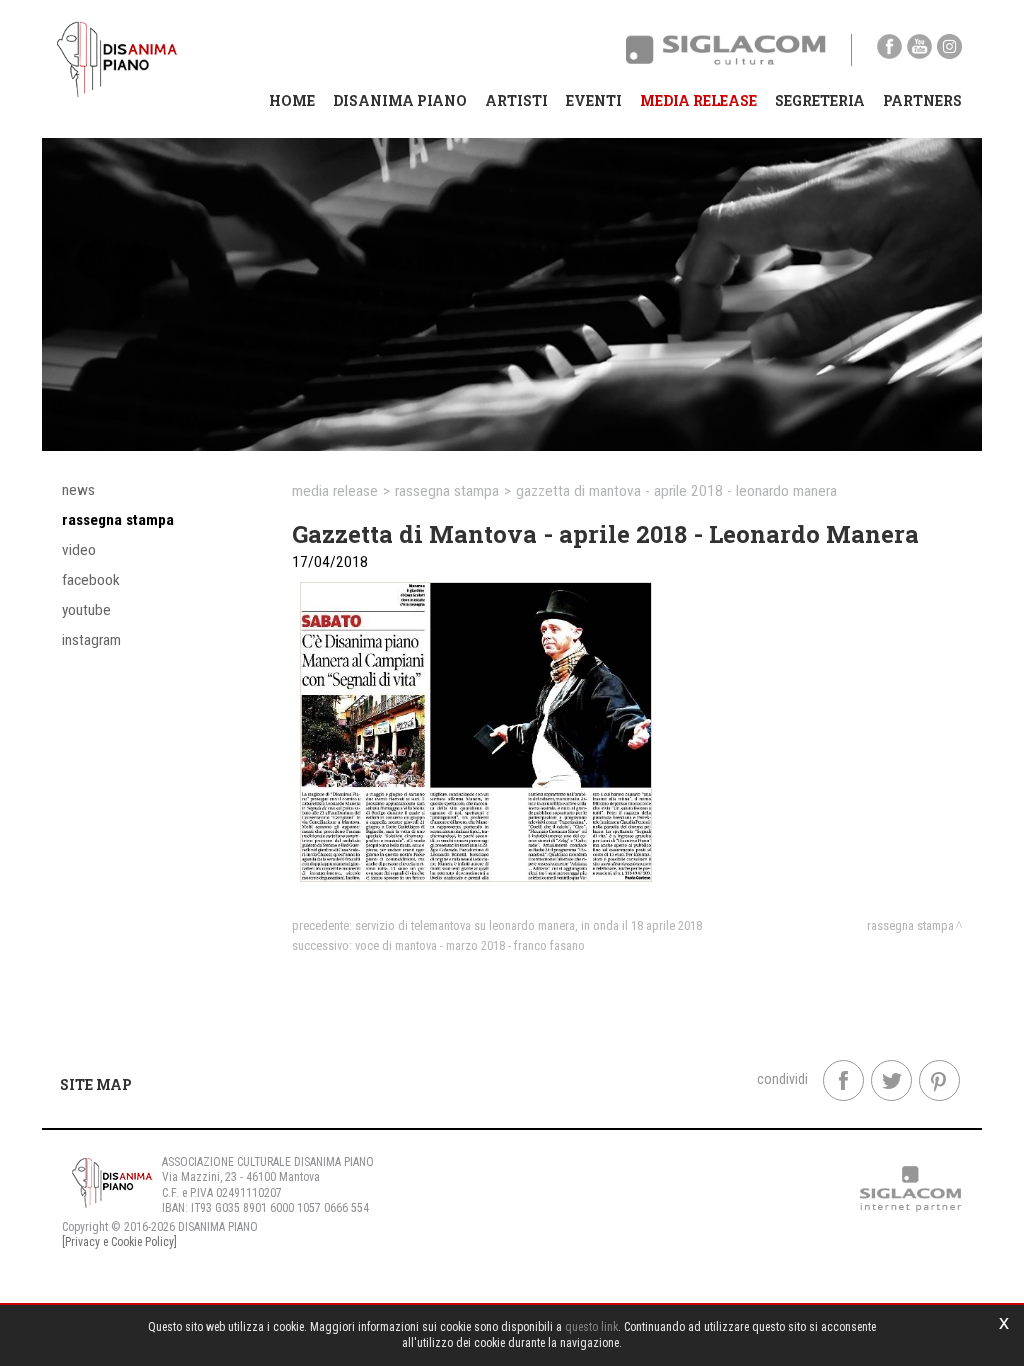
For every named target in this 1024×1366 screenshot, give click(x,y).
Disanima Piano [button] (400, 100)
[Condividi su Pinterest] (939, 1080)
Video (79, 550)
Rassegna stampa (118, 520)
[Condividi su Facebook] (843, 1080)
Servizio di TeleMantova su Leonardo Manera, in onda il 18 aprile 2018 (528, 925)
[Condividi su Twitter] (891, 1080)
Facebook (91, 580)
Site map (96, 1084)
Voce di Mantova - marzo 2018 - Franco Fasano (470, 945)
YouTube (86, 610)
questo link (591, 1327)
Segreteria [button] (820, 100)
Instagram (91, 640)
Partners (922, 100)
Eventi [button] (594, 100)
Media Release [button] (698, 100)
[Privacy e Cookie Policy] (119, 1242)
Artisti (516, 100)
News (78, 490)
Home (292, 100)
